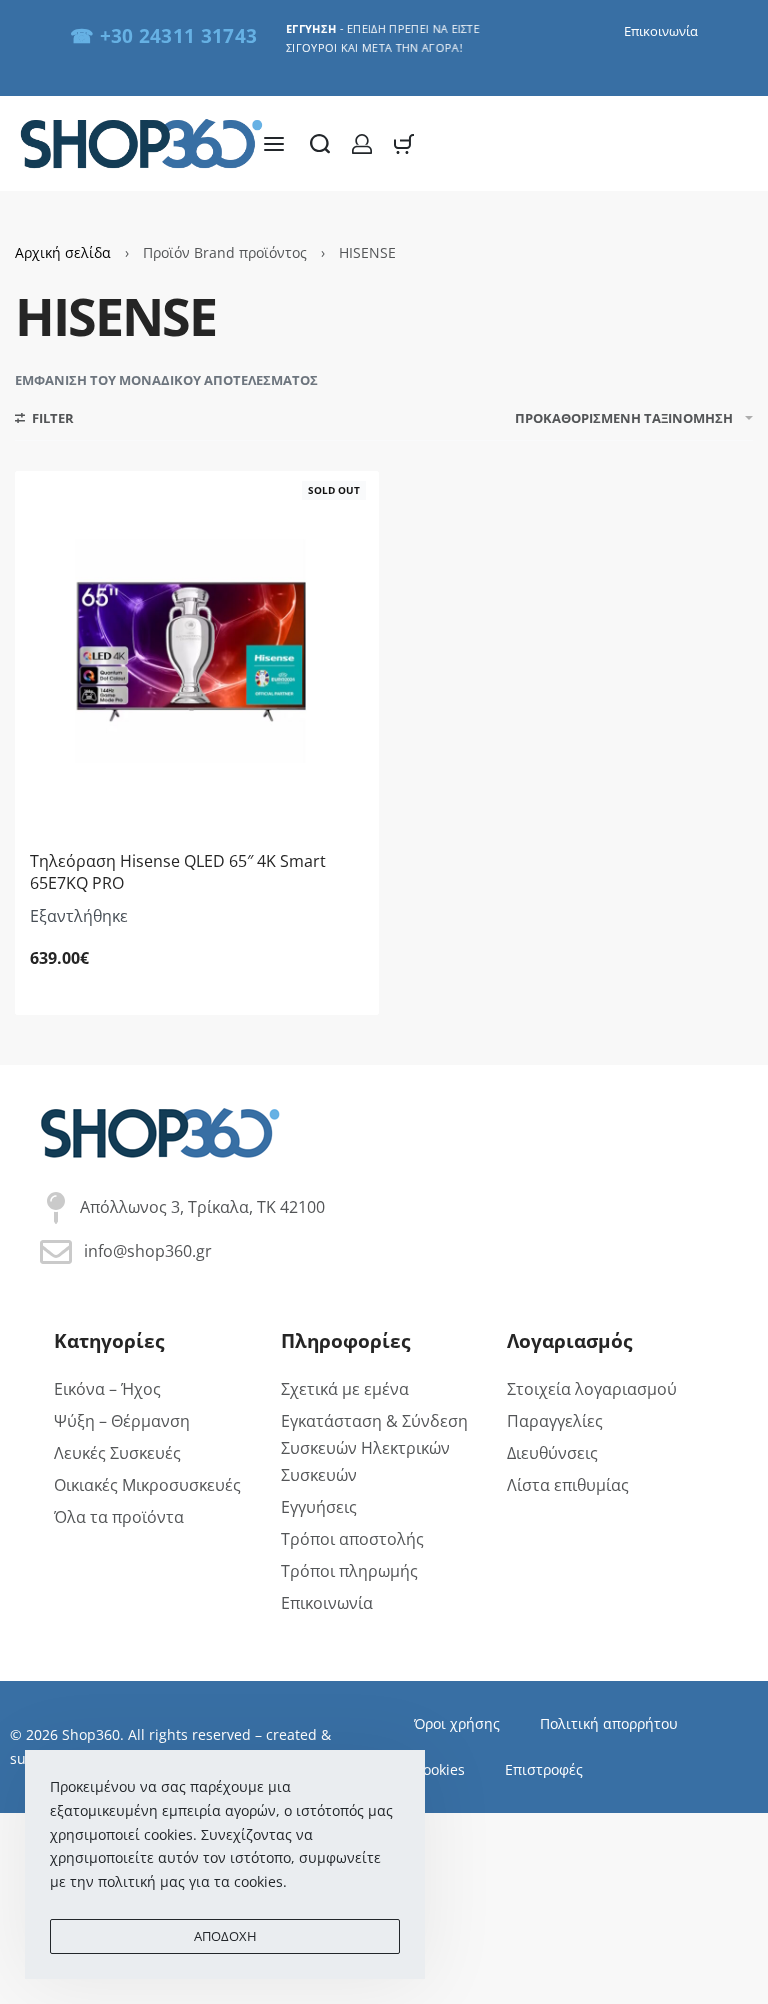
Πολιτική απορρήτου (609, 1723)
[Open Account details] (362, 144)
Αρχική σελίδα (63, 252)
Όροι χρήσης (457, 1723)
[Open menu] (274, 144)
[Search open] (320, 144)
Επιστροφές (544, 1769)
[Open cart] (404, 144)
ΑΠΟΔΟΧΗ (225, 1936)
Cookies (439, 1769)
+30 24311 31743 (179, 35)
